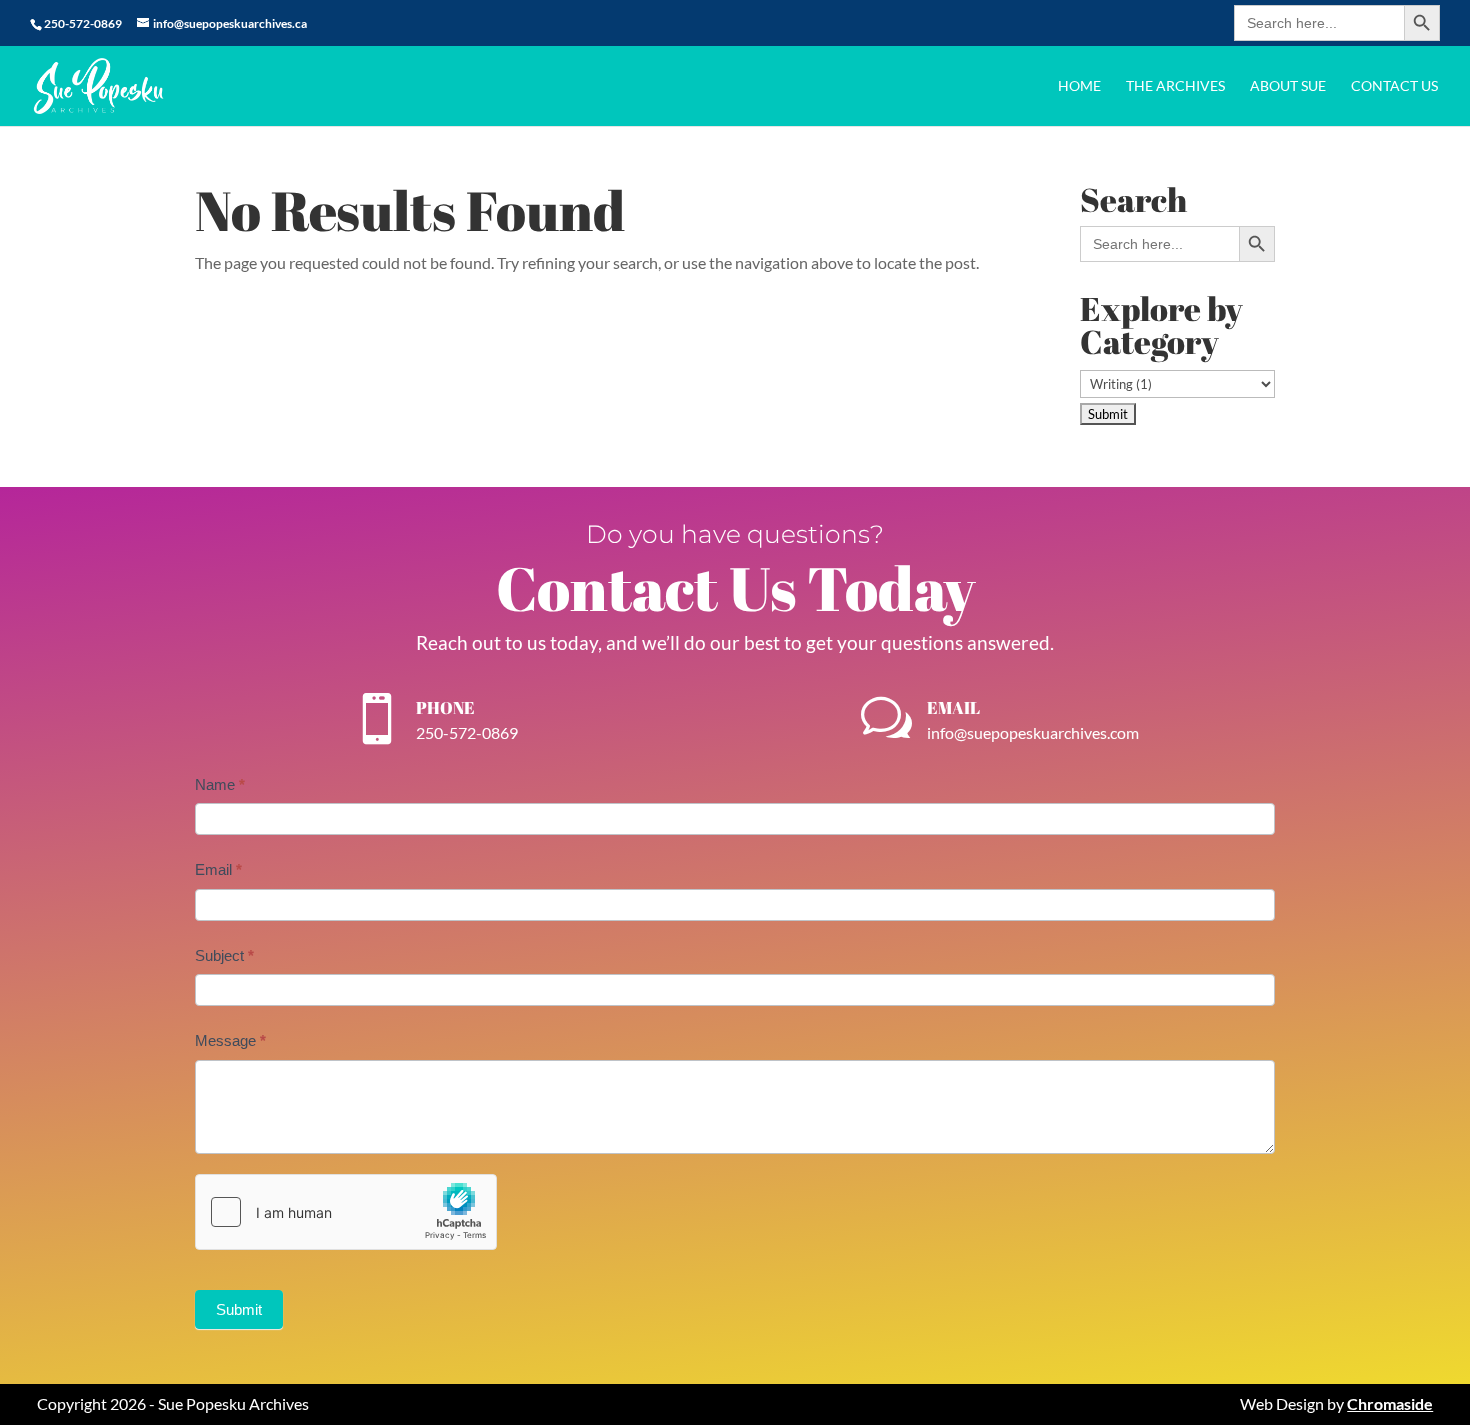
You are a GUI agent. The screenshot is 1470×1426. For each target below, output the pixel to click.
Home (1079, 86)
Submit (239, 1309)
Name (220, 784)
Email (218, 869)
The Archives (1175, 86)
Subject (224, 955)
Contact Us (1394, 86)
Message (230, 1040)
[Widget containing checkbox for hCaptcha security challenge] (346, 1212)
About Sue (1288, 86)
